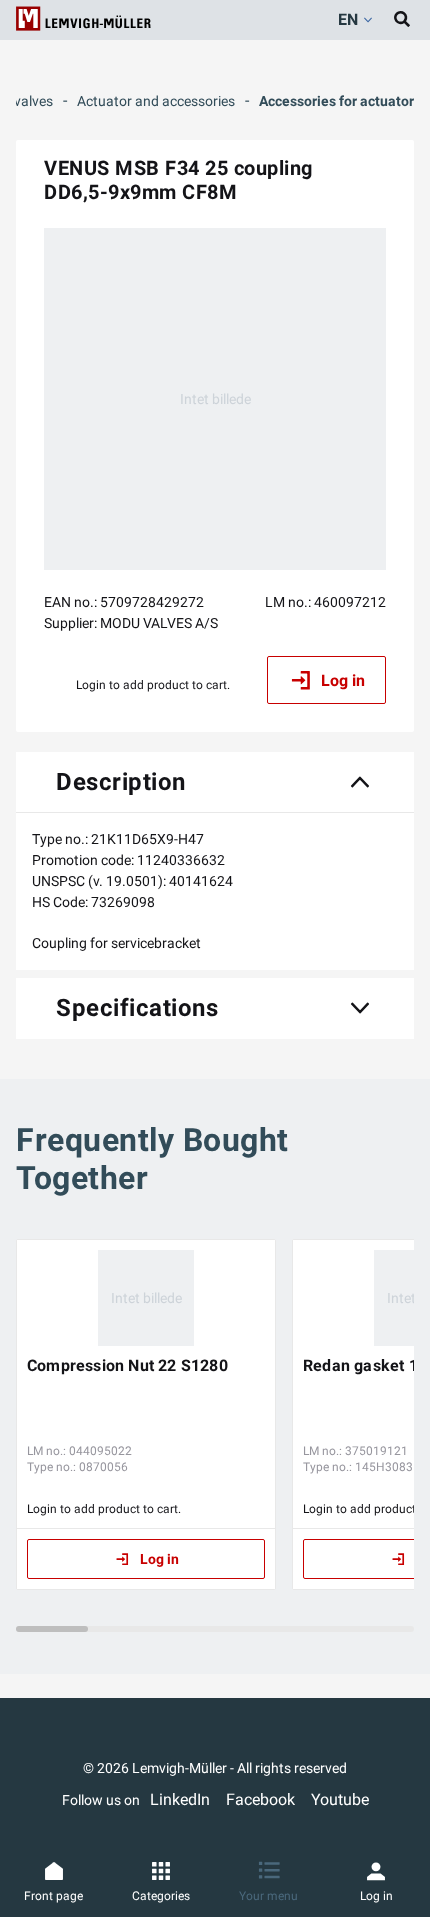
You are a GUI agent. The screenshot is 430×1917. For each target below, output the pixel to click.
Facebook (260, 1799)
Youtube (340, 1799)
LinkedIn (180, 1799)
